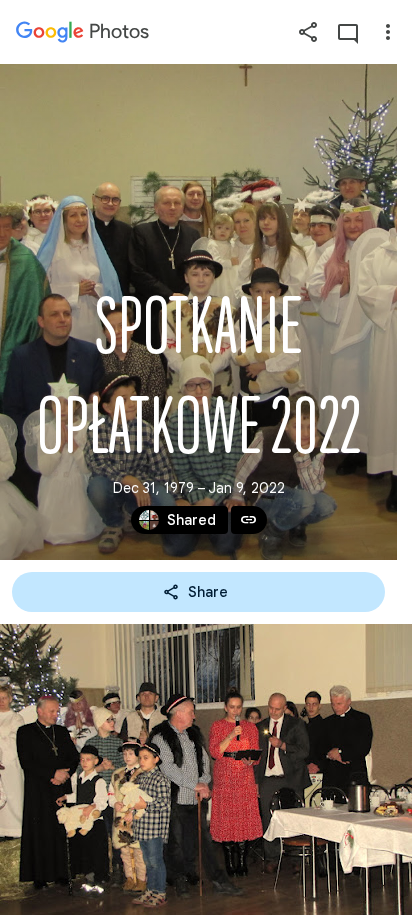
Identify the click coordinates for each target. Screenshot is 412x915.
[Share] (308, 32)
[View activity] (348, 32)
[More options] (388, 32)
